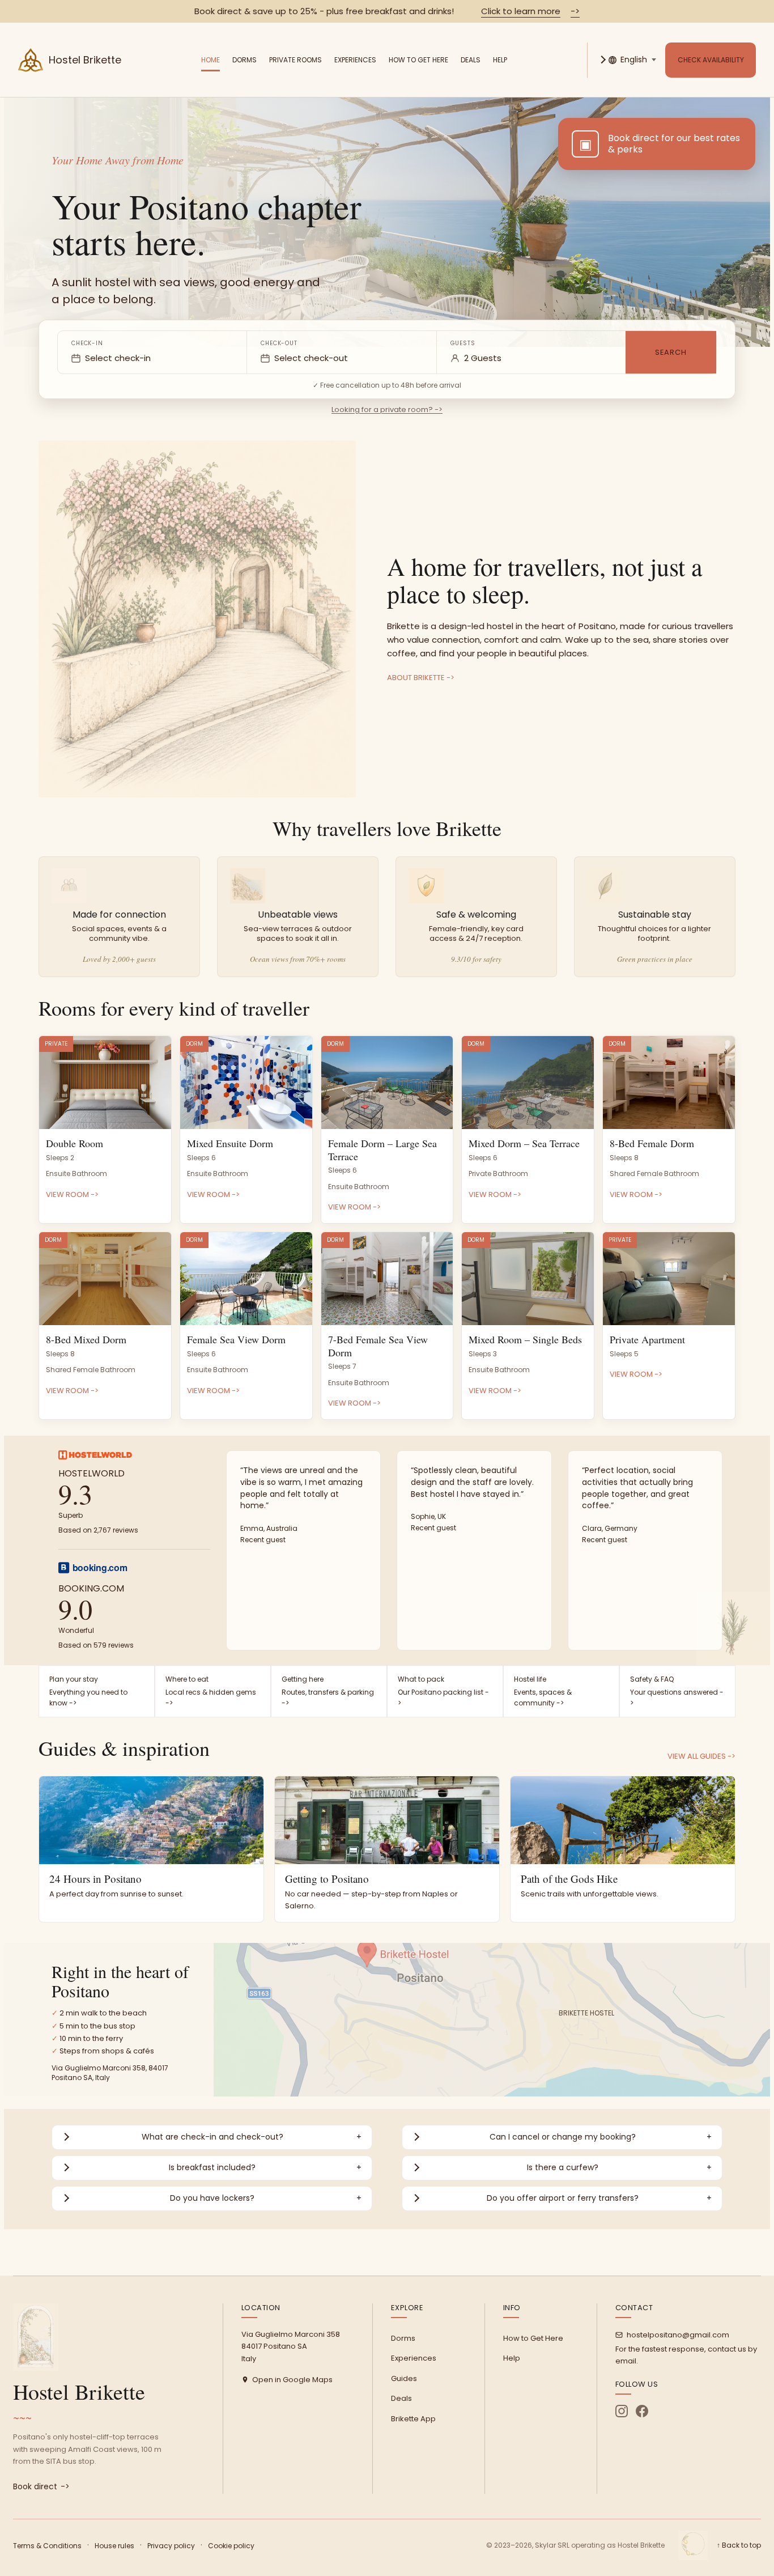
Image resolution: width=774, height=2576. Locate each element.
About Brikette (421, 678)
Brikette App (413, 2419)
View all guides (701, 1756)
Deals (471, 60)
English (634, 60)
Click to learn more (530, 11)
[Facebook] (642, 2411)
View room (72, 1194)
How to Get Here (418, 60)
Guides (404, 2378)
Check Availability (711, 60)
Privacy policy (171, 2546)
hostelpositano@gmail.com (678, 2335)
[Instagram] (622, 2411)
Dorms (244, 60)
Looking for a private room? (387, 409)
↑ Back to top (739, 2545)
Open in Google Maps (292, 2380)
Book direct (41, 2486)
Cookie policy (231, 2546)
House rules (114, 2546)
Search (671, 352)
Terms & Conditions (47, 2546)
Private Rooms (295, 60)
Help (500, 60)
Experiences (355, 60)
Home (210, 60)
